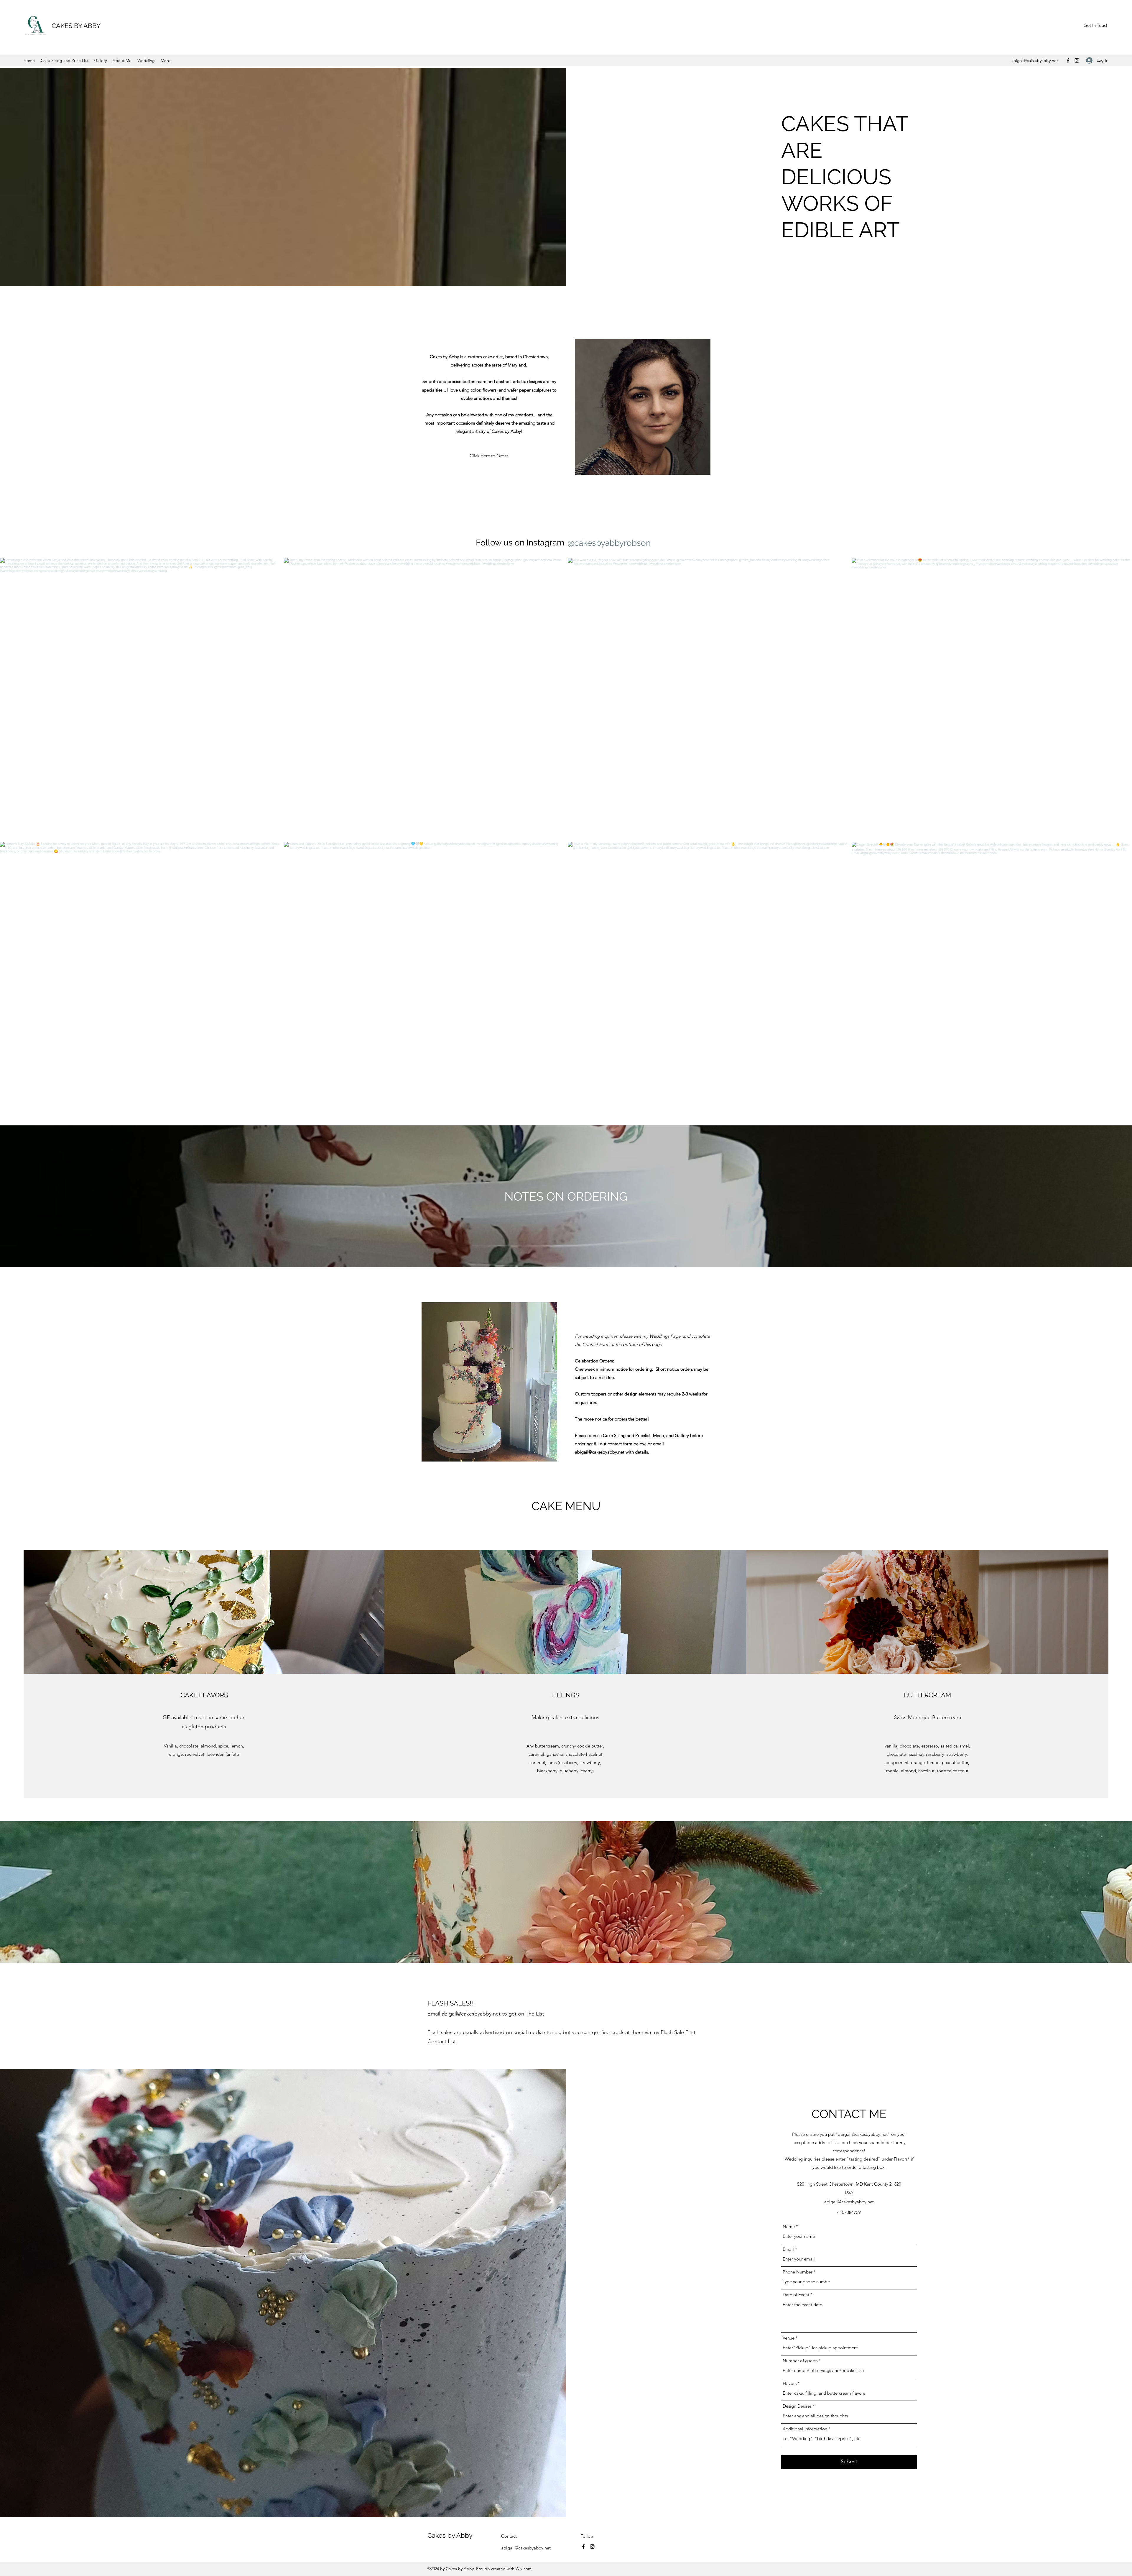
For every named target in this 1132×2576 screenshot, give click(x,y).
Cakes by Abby (450, 2535)
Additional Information (805, 2429)
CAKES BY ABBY (76, 26)
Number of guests (800, 2361)
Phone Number (798, 2272)
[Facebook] (1068, 60)
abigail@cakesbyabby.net (1035, 60)
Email (788, 2249)
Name (789, 2226)
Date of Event (796, 2295)
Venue (789, 2338)
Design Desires (797, 2406)
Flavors (790, 2383)
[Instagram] (1077, 60)
